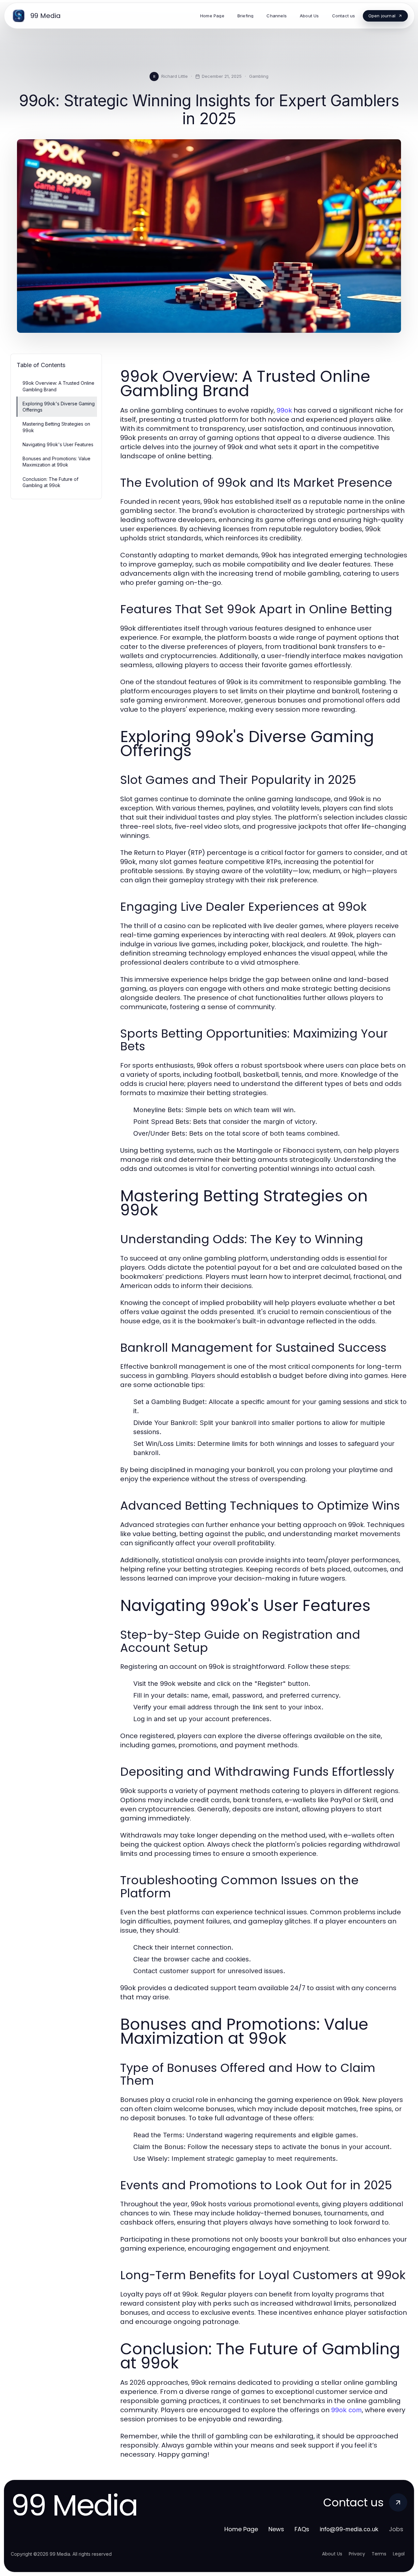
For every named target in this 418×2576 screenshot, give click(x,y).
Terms (379, 2554)
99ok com (346, 2410)
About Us (332, 2554)
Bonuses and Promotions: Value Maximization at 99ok (56, 462)
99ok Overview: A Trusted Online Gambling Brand (58, 386)
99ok (284, 410)
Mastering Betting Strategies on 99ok (56, 427)
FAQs (302, 2529)
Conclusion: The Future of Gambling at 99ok (50, 482)
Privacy (357, 2554)
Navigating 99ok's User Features (58, 444)
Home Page (241, 2529)
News (276, 2529)
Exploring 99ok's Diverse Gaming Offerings (59, 407)
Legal (399, 2554)
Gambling (259, 76)
